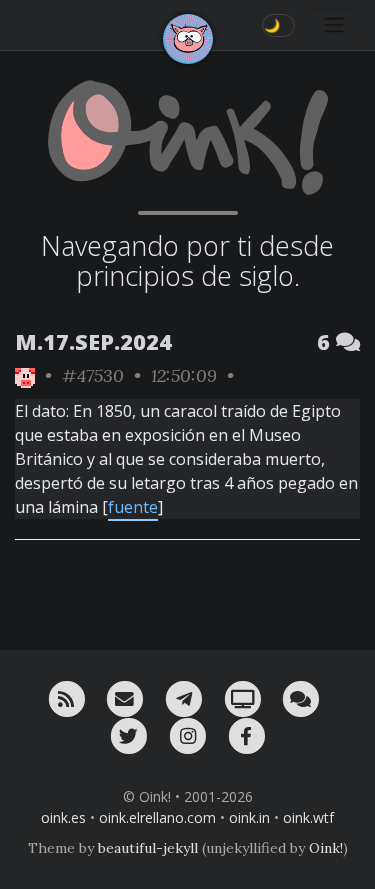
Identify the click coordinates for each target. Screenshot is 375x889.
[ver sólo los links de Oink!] (25, 375)
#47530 (93, 375)
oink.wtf (308, 817)
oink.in (249, 817)
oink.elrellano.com (157, 817)
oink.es (63, 817)
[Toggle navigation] (334, 25)
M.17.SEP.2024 (93, 341)
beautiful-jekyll (148, 848)
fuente (133, 507)
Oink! (326, 848)
